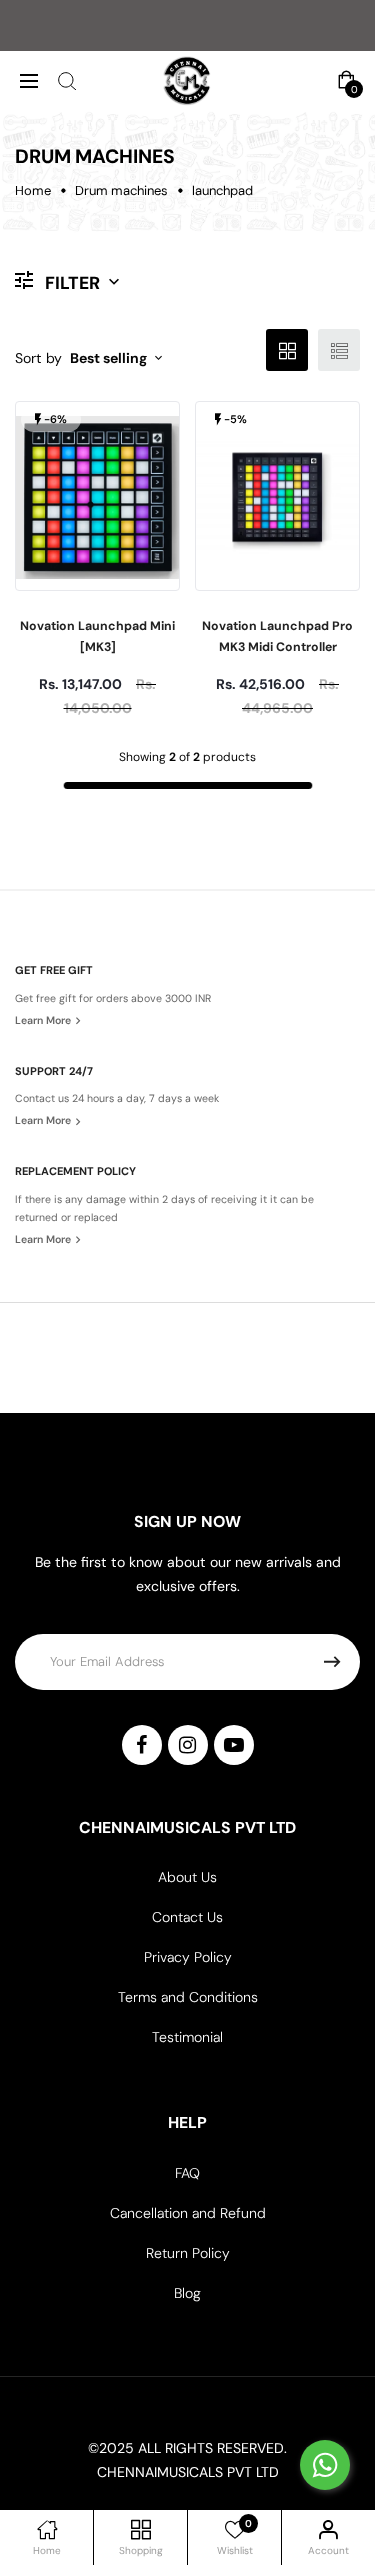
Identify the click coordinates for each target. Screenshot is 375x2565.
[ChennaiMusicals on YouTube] (234, 1745)
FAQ (187, 2173)
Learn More (44, 1020)
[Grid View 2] (287, 350)
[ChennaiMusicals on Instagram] (188, 1745)
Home (33, 190)
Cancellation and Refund (188, 2213)
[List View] (339, 350)
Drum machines (121, 190)
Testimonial (187, 2037)
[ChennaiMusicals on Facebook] (142, 1745)
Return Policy (188, 2253)
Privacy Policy (188, 1957)
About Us (187, 1877)
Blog (187, 2293)
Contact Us (187, 1917)
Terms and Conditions (188, 1997)
